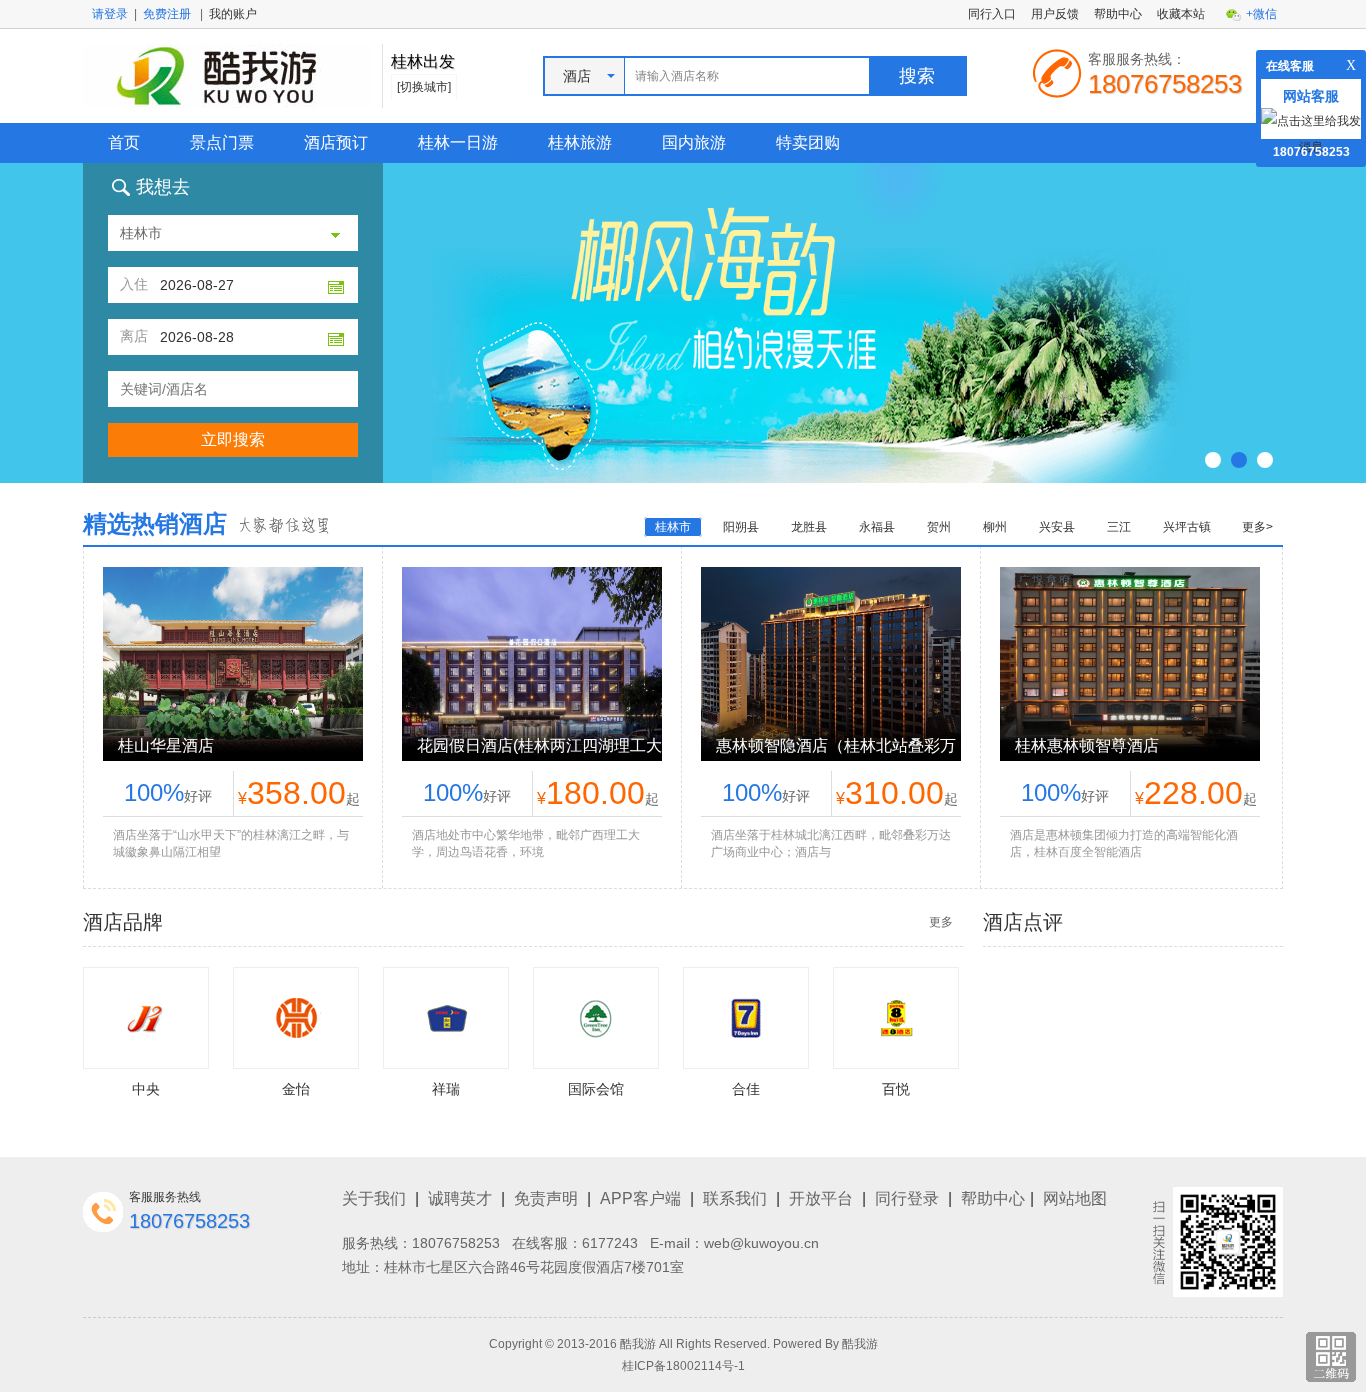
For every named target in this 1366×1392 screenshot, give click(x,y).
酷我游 (860, 1344)
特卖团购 (808, 142)
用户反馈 (1055, 14)
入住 (134, 284)
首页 (124, 142)
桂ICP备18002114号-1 (683, 1366)
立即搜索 (233, 439)
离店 (134, 336)
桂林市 (673, 527)
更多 (941, 922)
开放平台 (821, 1198)
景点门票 (222, 142)
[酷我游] (227, 75)
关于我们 (374, 1198)
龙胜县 (809, 527)
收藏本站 (1181, 14)
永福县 (877, 527)
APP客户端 (640, 1198)
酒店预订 (336, 142)
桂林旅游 (580, 142)
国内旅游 (694, 142)
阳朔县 (741, 527)
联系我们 (735, 1198)
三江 (1119, 527)
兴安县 (1057, 527)
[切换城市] (424, 87)
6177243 (610, 1243)
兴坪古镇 (1187, 527)
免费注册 (167, 14)
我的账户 (233, 14)
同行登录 (907, 1198)
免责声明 (546, 1198)
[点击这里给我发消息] (1311, 133)
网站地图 (1075, 1198)
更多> (1257, 527)
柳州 (995, 527)
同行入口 (992, 14)
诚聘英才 (460, 1198)
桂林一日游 (458, 142)
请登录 (110, 14)
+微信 (1261, 14)
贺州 (939, 527)
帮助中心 (1118, 14)
